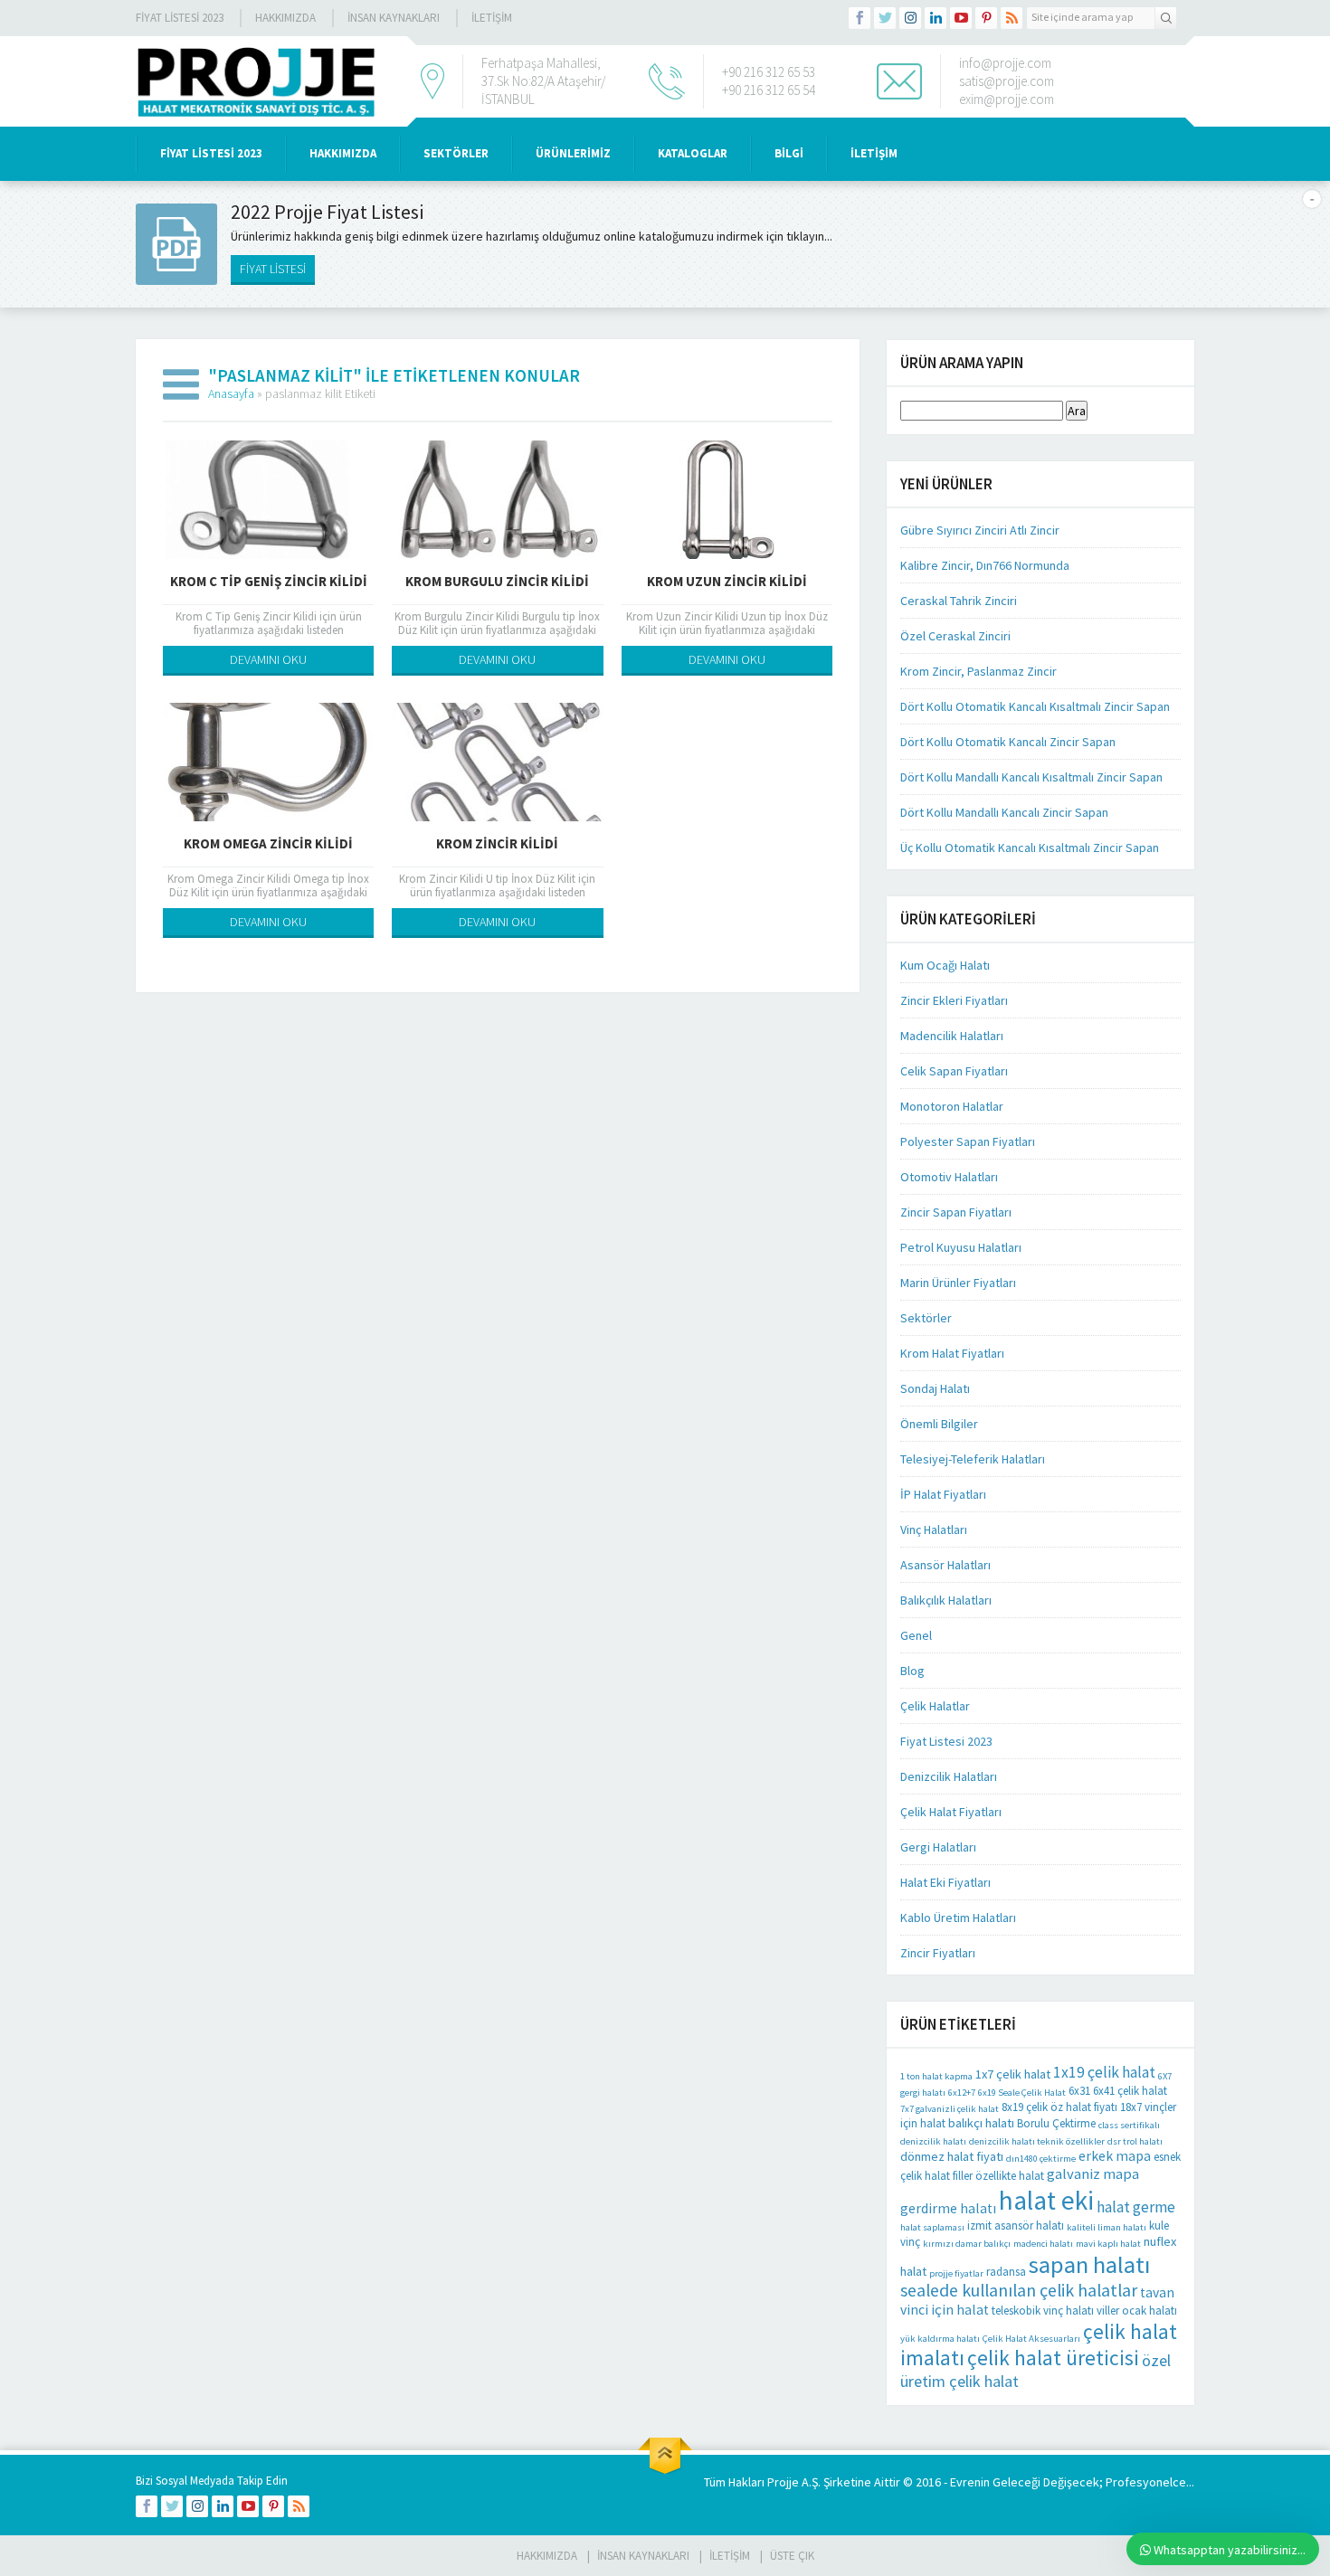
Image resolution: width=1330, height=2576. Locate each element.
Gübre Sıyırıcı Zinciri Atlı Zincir (980, 530)
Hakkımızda (285, 18)
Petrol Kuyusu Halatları (961, 1247)
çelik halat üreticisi (1053, 2358)
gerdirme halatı (948, 2208)
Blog (912, 1671)
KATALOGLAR (693, 153)
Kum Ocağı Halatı (945, 965)
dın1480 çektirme (1041, 2159)
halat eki (1046, 2200)
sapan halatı (1089, 2264)
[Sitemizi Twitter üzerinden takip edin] (885, 18)
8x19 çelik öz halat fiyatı (1059, 2107)
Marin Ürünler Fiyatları (958, 1283)
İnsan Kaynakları (394, 18)
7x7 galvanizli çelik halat (950, 2109)
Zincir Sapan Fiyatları (956, 1212)
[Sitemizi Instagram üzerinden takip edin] (910, 18)
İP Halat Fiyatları (943, 1494)
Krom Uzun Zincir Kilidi (727, 581)
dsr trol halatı (1135, 2141)
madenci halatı (1043, 2244)
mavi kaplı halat (1108, 2244)
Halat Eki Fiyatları (945, 1882)
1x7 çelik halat (1013, 2074)
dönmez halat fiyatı (952, 2156)
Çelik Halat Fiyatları (951, 1812)
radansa (1006, 2272)
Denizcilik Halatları (949, 1776)
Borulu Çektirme (1056, 2123)
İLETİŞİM (492, 18)
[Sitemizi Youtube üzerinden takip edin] (961, 18)
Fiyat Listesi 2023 (180, 18)
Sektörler (926, 1318)
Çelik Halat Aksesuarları (1031, 2339)
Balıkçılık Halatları (946, 1600)
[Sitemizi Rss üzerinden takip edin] (1012, 18)
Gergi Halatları (938, 1847)
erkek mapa (1115, 2156)
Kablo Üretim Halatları (958, 1918)
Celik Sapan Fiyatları (954, 1071)
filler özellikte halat (998, 2176)
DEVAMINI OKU (268, 659)
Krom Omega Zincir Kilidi (268, 843)
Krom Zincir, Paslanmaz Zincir (978, 671)
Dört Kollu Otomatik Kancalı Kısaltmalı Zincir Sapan (1035, 706)
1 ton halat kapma (936, 2076)
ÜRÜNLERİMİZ (573, 153)
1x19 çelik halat (1104, 2072)
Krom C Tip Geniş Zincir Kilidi (269, 581)
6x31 (1079, 2091)
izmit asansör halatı (1016, 2226)
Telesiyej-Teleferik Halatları (973, 1459)
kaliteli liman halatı (1107, 2227)
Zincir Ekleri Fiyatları (954, 1000)
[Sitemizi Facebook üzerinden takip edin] (860, 18)
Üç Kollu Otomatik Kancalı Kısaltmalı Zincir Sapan (1030, 848)
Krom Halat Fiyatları (952, 1353)
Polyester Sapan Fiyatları (968, 1141)
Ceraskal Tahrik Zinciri (959, 601)
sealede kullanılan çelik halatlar (1019, 2290)
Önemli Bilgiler (939, 1424)
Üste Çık (792, 2556)
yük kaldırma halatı (940, 2339)
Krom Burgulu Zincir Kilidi (497, 581)
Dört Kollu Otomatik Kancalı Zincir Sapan (1008, 742)
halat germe (1136, 2207)
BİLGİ (789, 153)
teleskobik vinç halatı (1043, 2311)
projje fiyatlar (956, 2273)
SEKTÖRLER (456, 153)
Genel (916, 1635)
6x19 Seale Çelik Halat (1022, 2093)
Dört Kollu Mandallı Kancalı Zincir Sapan (1004, 812)
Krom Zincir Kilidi (497, 843)
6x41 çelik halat (1130, 2091)
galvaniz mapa (1093, 2174)
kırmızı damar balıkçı (967, 2244)
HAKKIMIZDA (343, 153)
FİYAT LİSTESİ (273, 269)
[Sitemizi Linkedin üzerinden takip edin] (936, 18)
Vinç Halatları (934, 1529)
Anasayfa (231, 393)
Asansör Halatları (945, 1565)
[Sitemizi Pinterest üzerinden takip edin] (986, 18)
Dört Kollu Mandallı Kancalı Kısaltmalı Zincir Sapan (1031, 777)
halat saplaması (932, 2227)
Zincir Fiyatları (938, 1953)
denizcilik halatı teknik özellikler (1037, 2141)
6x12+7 (962, 2093)
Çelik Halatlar (935, 1706)
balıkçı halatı (981, 2123)
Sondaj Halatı (935, 1388)
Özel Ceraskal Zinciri (955, 636)
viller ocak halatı (1137, 2311)
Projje (783, 2482)
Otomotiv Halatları (949, 1177)
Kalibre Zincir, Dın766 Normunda (985, 565)
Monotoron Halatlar (952, 1106)
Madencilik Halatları (952, 1036)
